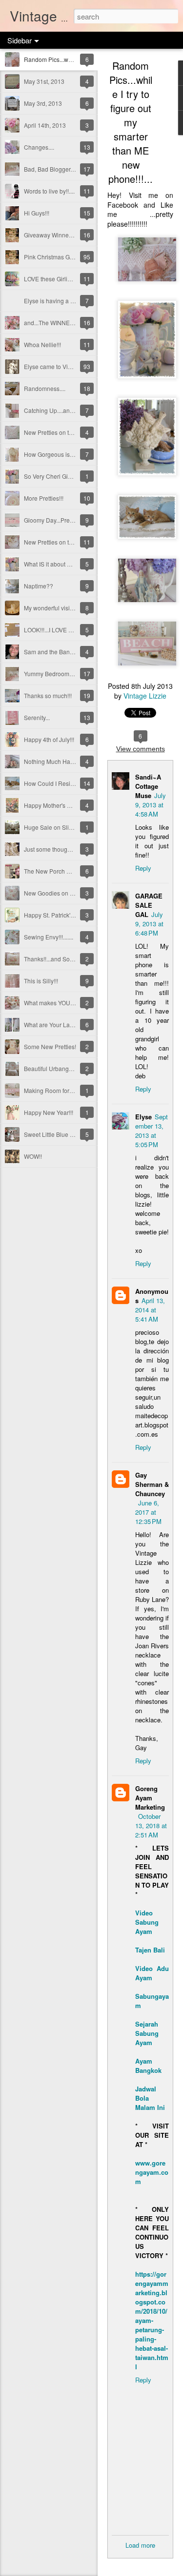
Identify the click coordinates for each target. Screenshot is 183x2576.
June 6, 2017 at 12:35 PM (148, 1512)
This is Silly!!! (41, 981)
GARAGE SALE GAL (149, 905)
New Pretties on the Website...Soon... (73, 432)
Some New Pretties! (50, 1046)
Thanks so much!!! (48, 695)
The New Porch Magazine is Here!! (70, 871)
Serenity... (37, 717)
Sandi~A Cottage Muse (148, 786)
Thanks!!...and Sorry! (51, 959)
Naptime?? (39, 586)
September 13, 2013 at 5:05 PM (152, 1131)
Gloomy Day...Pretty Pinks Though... (71, 520)
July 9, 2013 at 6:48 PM (149, 924)
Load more (140, 2545)
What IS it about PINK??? (57, 564)
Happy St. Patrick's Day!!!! (58, 915)
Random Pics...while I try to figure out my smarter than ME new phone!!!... (131, 122)
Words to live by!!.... (49, 191)
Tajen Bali (150, 1950)
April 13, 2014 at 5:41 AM (150, 1310)
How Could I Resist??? (54, 783)
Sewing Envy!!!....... (49, 937)
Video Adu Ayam (152, 1973)
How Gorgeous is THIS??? (59, 454)
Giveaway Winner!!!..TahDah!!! (64, 235)
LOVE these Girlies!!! (51, 279)
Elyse (143, 1117)
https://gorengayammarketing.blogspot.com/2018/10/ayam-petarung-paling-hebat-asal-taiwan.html (152, 2320)
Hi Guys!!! (37, 213)
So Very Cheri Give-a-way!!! (60, 476)
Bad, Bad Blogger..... (51, 169)
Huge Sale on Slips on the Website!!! (72, 827)
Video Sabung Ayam (147, 1922)
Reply (143, 868)
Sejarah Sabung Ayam (147, 2033)
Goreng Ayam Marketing (150, 1798)
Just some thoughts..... (53, 849)
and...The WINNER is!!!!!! (56, 322)
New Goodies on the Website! (63, 893)
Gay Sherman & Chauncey (152, 1484)
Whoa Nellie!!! (42, 344)
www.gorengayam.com (152, 2172)
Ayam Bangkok (148, 2066)
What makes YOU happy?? (60, 1003)
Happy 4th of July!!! (49, 739)
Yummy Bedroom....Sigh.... (59, 673)
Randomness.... (45, 388)
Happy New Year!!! (49, 1112)
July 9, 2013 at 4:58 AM (151, 805)
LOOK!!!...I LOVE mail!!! (54, 630)
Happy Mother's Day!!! (53, 805)
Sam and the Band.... (51, 652)
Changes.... (39, 147)
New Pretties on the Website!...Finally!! (74, 542)
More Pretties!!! (44, 498)
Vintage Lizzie (145, 696)
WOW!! (33, 1156)
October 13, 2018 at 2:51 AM (151, 1825)
